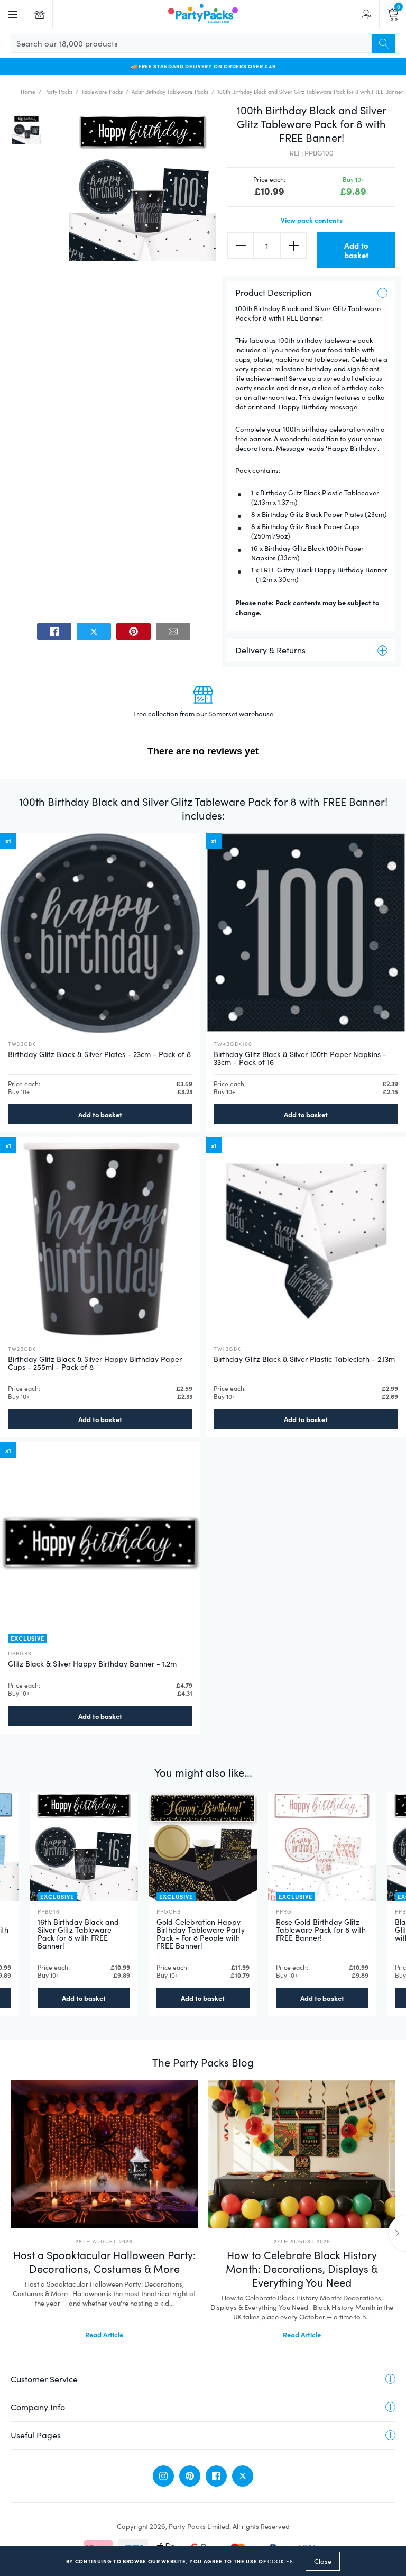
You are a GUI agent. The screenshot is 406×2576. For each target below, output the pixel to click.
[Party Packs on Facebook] (216, 2476)
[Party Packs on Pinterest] (190, 2476)
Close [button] (323, 2561)
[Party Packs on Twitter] (243, 2476)
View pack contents (312, 220)
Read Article (104, 2334)
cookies (280, 2561)
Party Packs (58, 92)
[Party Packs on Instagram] (163, 2476)
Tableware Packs (102, 92)
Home (28, 92)
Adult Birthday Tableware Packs (170, 92)
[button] (26, 130)
